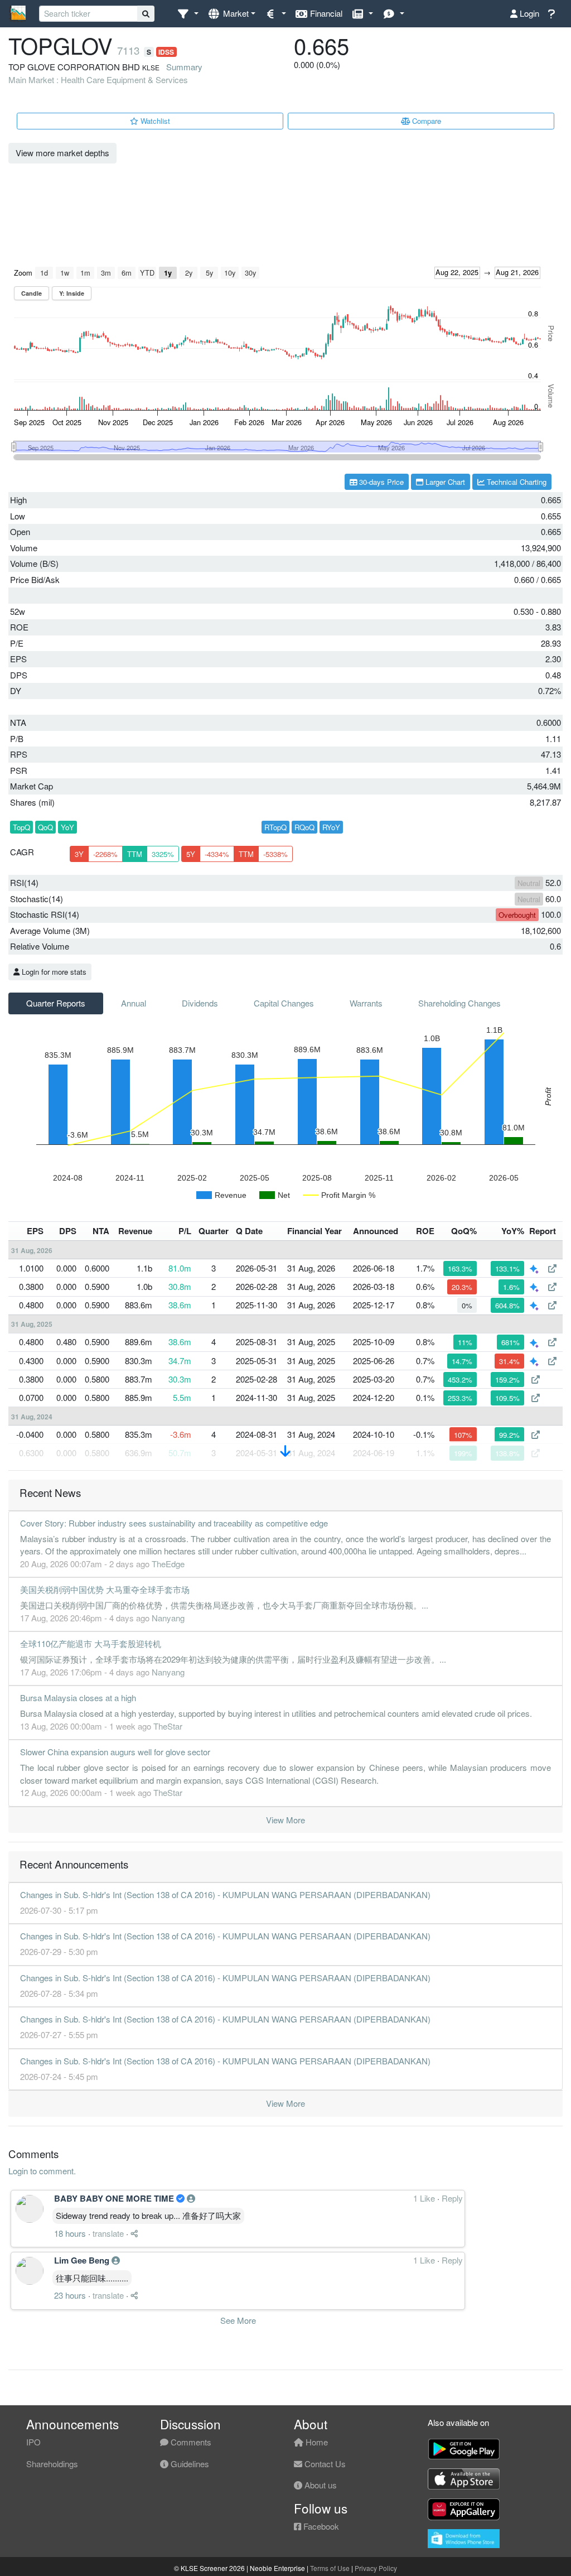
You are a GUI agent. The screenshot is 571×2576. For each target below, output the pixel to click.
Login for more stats (53, 972)
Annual (134, 1003)
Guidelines (189, 2464)
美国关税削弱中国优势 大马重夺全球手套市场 (105, 1589)
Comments (190, 2442)
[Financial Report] (552, 1268)
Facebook (320, 2526)
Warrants (366, 1003)
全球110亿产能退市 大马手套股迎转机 (91, 1643)
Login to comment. (42, 2171)
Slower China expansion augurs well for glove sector (115, 1752)
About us (320, 2485)
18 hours (70, 2233)
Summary (184, 67)
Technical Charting (516, 482)
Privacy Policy (376, 2568)
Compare (425, 121)
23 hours (70, 2295)
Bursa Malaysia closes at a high (78, 1698)
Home (316, 2442)
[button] (188, 14)
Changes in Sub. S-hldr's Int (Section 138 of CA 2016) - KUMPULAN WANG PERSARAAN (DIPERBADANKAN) (225, 1894)
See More (238, 2320)
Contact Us (324, 2464)
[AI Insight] (535, 1268)
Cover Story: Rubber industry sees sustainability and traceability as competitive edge (174, 1523)
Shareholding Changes (459, 1003)
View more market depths (62, 153)
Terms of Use (330, 2568)
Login (528, 13)
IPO (33, 2442)
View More (285, 1820)
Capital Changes (284, 1003)
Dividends (200, 1003)
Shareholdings (52, 2464)
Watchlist (154, 121)
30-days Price (380, 482)
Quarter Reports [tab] (56, 1003)
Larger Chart (444, 482)
